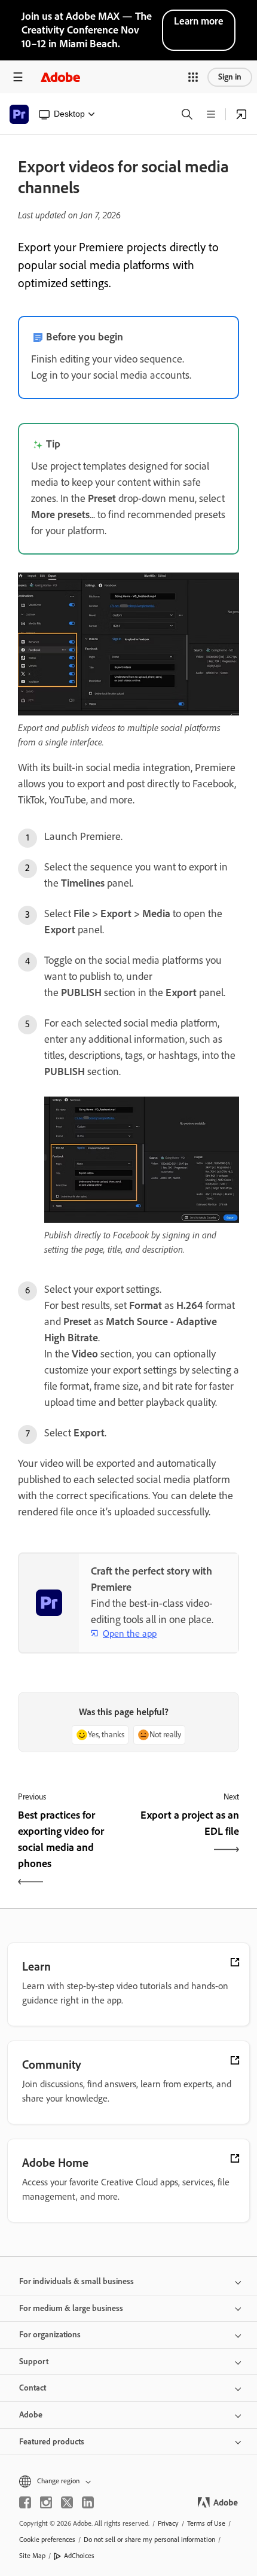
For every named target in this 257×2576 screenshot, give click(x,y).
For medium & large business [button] (71, 2308)
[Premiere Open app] (241, 114)
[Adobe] (60, 77)
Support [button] (34, 2362)
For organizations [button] (50, 2335)
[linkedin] (88, 2502)
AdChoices (79, 2556)
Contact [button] (33, 2388)
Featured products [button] (52, 2442)
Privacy (168, 2523)
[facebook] (25, 2502)
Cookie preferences (47, 2540)
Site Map (32, 2556)
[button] (193, 77)
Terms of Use (206, 2523)
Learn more (199, 21)
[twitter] (67, 2502)
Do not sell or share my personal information (149, 2540)
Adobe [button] (31, 2415)
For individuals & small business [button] (77, 2281)
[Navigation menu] (18, 77)
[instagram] (46, 2502)
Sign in (230, 77)
